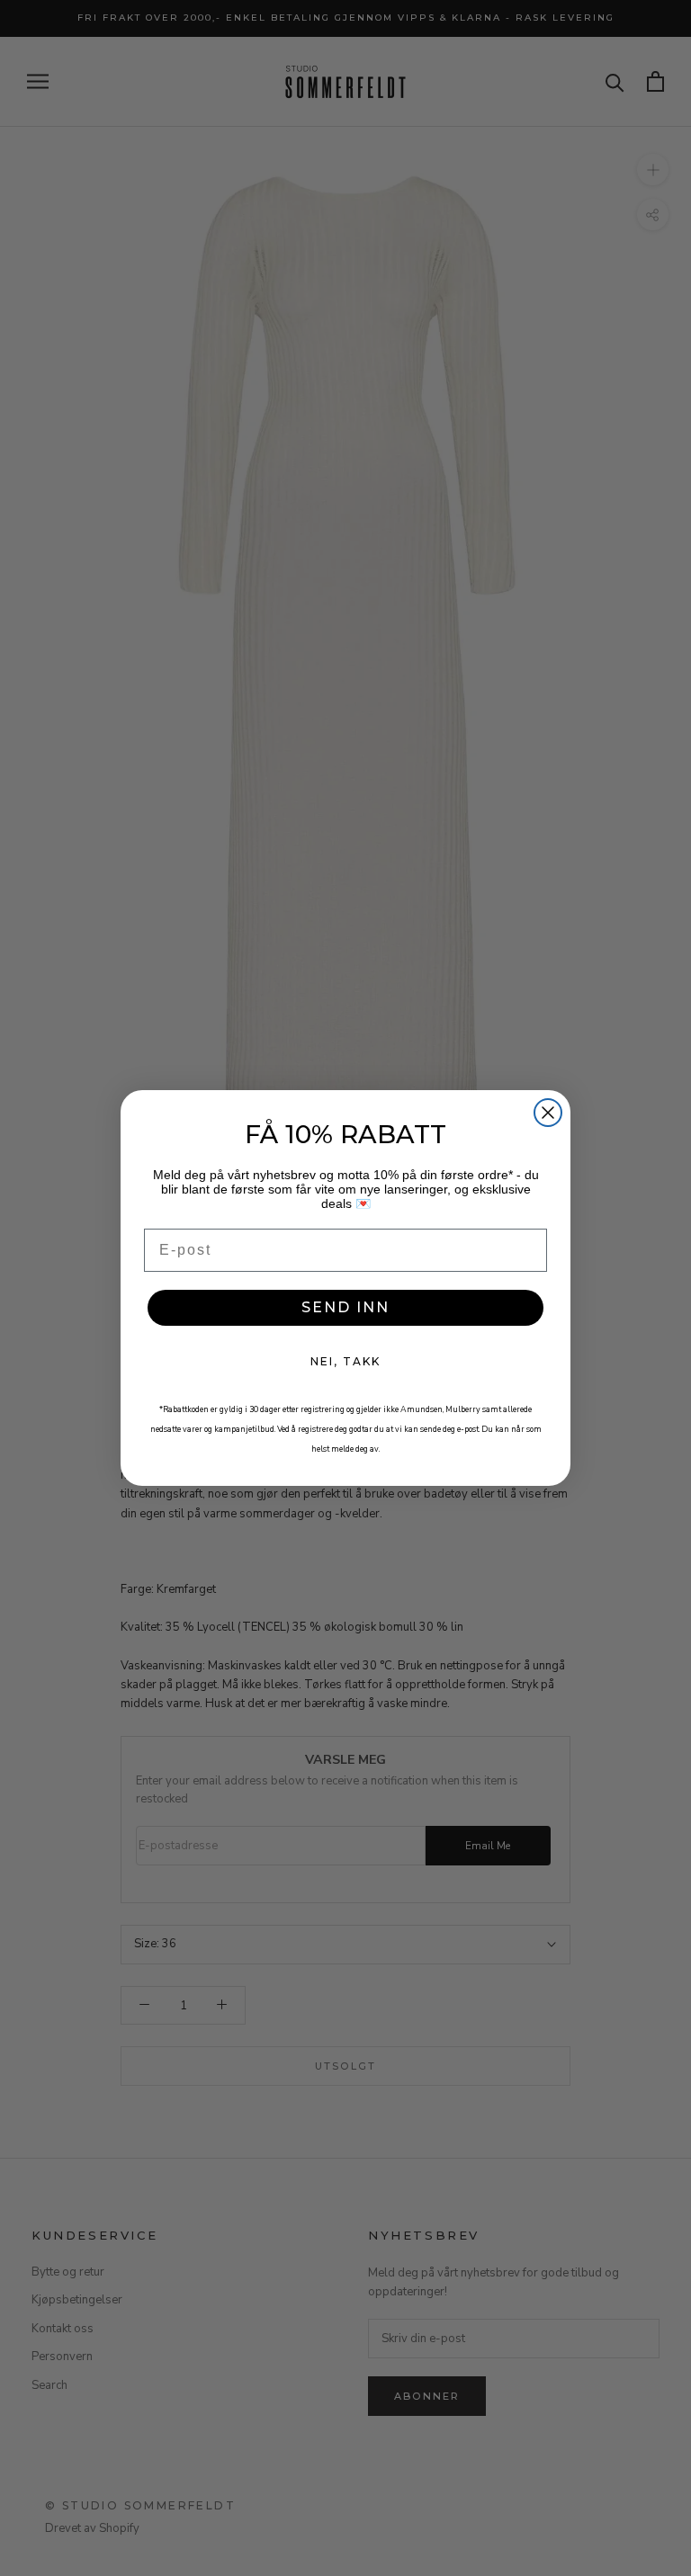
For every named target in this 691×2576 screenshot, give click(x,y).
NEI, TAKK (345, 1361)
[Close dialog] (548, 1113)
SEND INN (345, 1307)
